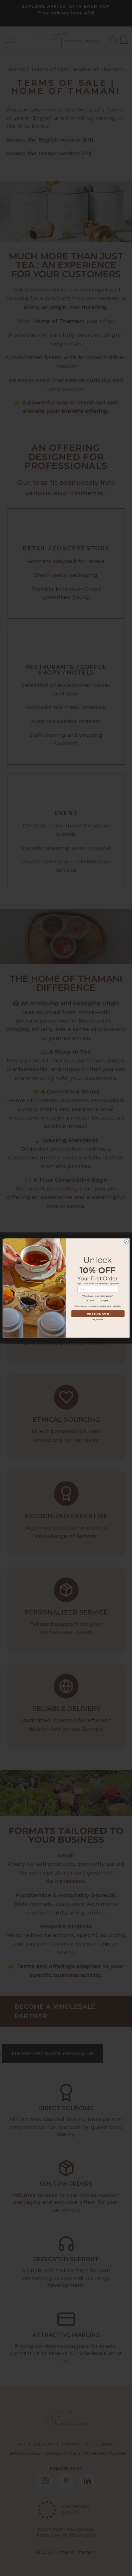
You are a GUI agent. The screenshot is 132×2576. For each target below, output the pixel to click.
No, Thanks (98, 1320)
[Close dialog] (126, 1242)
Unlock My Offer (98, 1314)
